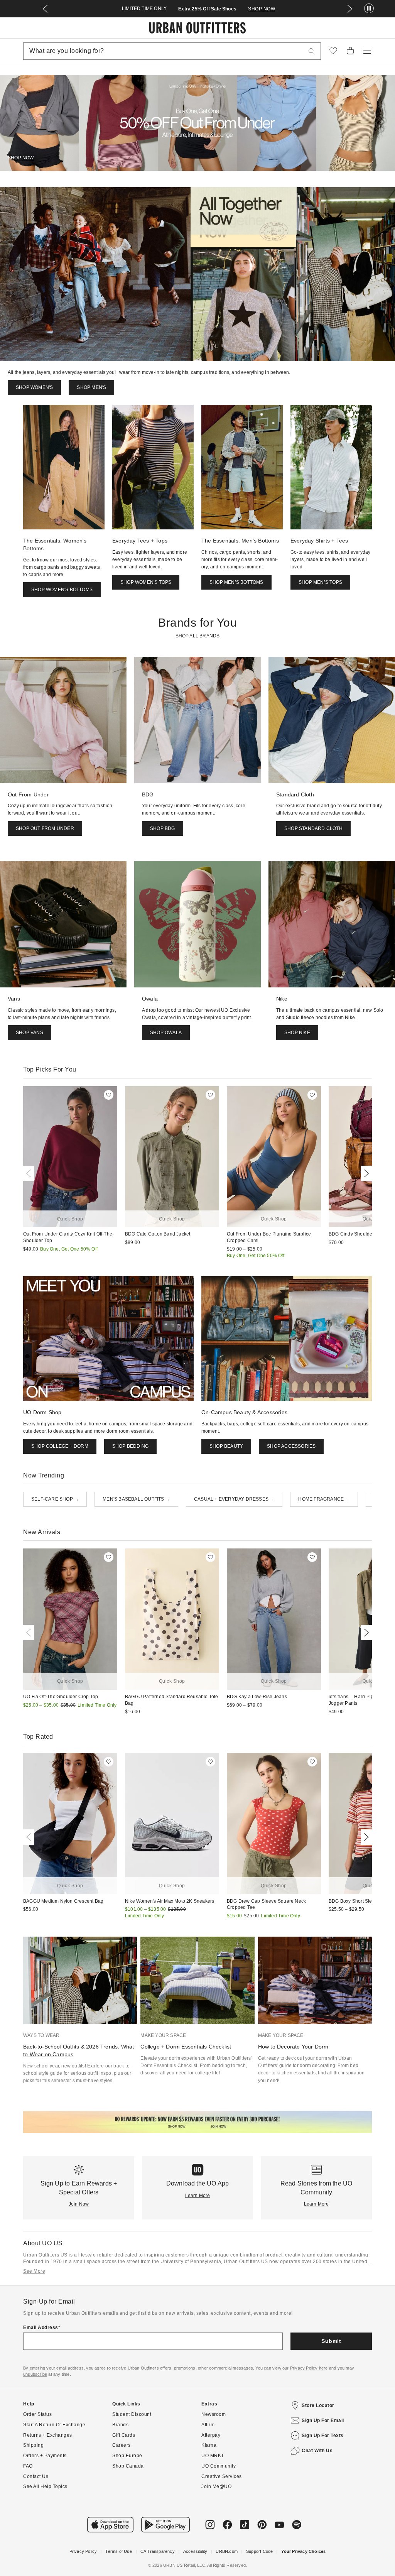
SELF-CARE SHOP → (55, 1499)
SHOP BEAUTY (226, 1446)
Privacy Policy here (309, 2368)
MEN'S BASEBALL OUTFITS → (136, 1499)
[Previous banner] (45, 9)
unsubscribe (35, 2374)
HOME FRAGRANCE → (324, 1499)
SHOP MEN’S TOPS (320, 582)
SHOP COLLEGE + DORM (60, 1446)
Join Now (79, 2204)
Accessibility (195, 2551)
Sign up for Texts (323, 2436)
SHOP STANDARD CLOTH (313, 828)
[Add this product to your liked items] (109, 1095)
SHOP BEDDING (130, 1446)
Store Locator (318, 2405)
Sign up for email (323, 2420)
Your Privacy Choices (303, 2551)
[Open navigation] (367, 51)
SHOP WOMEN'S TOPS (146, 582)
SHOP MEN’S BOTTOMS (236, 582)
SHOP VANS (30, 1033)
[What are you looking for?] (312, 51)
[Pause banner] (369, 9)
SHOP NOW (262, 9)
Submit (331, 2341)
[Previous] (30, 1173)
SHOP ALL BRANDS (198, 636)
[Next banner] (350, 9)
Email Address (41, 2328)
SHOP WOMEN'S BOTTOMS (62, 590)
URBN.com (227, 2551)
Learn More (198, 2196)
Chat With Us (317, 2451)
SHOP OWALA (166, 1033)
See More (34, 2271)
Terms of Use (118, 2551)
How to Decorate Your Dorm (293, 2047)
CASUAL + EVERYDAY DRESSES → (234, 1499)
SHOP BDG (163, 828)
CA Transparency (158, 2551)
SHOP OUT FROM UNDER (45, 828)
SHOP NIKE (297, 1033)
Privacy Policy (83, 2551)
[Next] (365, 1173)
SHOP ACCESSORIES (291, 1446)
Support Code (259, 2551)
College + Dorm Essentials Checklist (186, 2047)
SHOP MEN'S (91, 387)
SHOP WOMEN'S (34, 387)
